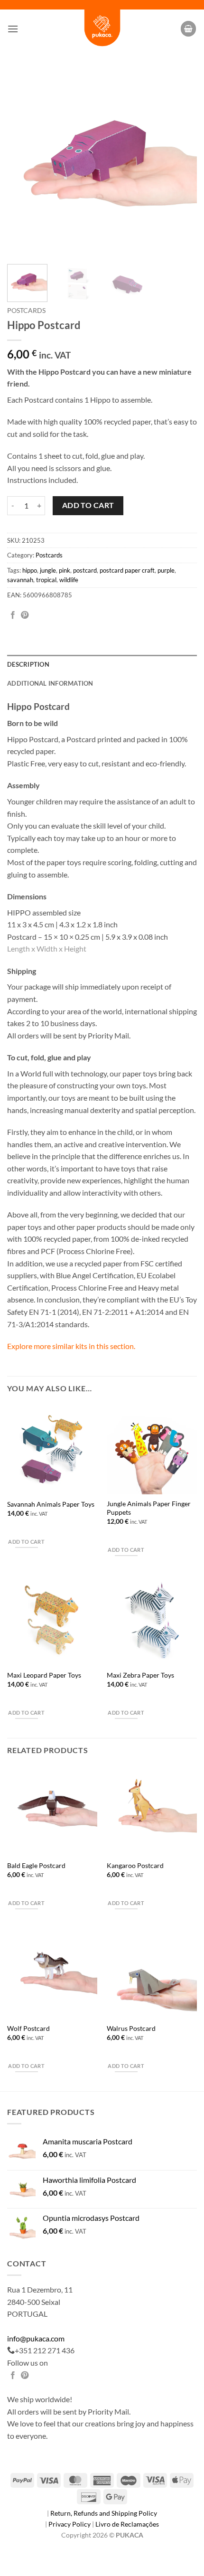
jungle (48, 570)
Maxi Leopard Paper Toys (44, 1675)
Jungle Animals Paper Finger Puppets (149, 1508)
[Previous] (23, 162)
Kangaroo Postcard (135, 1866)
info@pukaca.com (36, 2338)
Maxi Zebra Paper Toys (140, 1675)
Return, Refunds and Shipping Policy (104, 2513)
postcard (85, 570)
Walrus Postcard (131, 2029)
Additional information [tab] (50, 683)
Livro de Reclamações (127, 2524)
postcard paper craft (127, 570)
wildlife (69, 580)
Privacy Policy (70, 2524)
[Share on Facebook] (13, 615)
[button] (13, 29)
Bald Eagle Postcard (36, 1866)
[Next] (181, 162)
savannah (20, 580)
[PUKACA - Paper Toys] (102, 29)
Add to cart (88, 505)
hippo (30, 570)
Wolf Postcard (28, 2029)
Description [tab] (28, 664)
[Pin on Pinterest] (25, 615)
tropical (46, 580)
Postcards (26, 311)
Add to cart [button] (26, 1542)
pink (65, 570)
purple (166, 570)
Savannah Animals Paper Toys (51, 1504)
